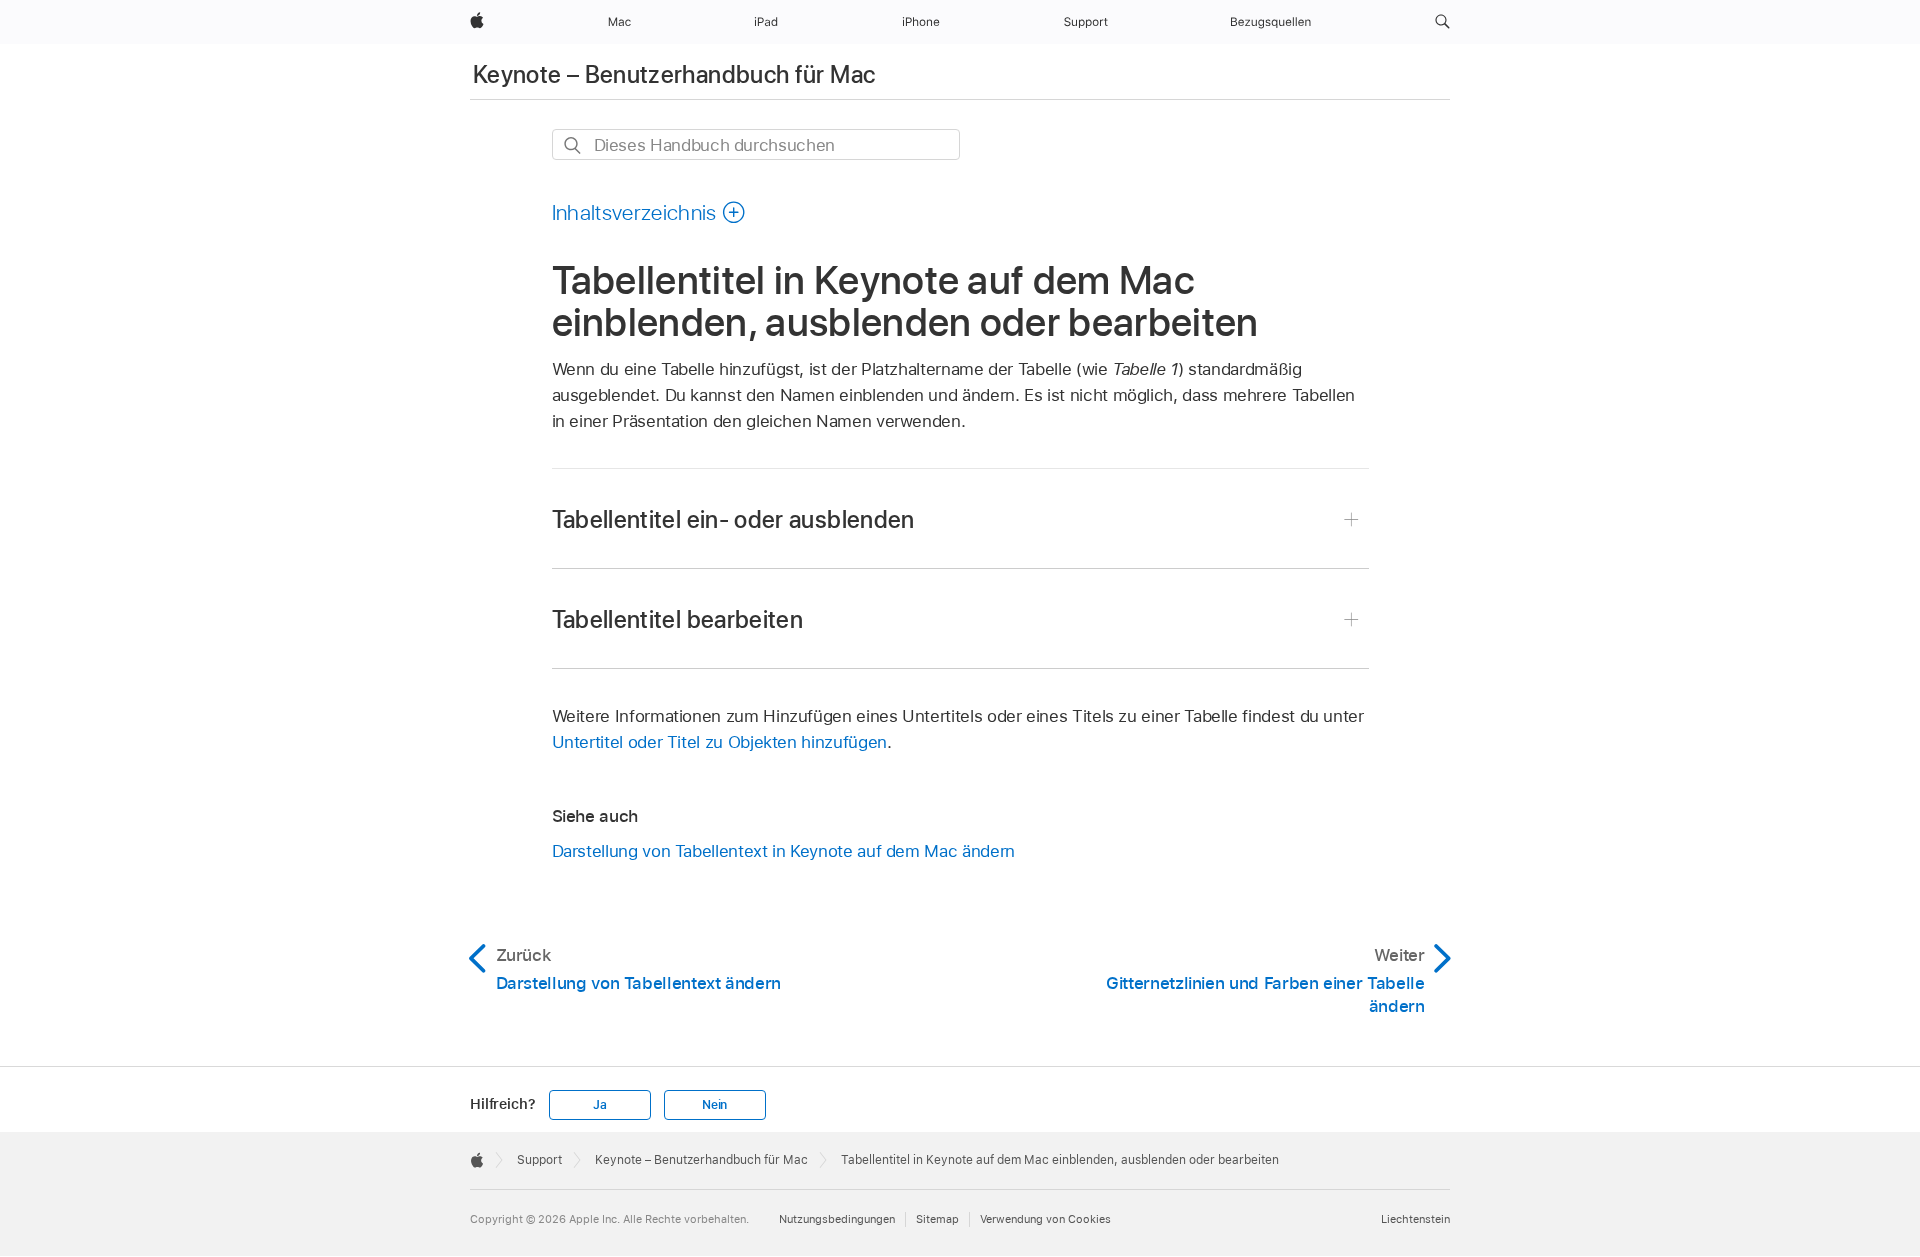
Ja (600, 1105)
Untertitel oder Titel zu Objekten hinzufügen (719, 742)
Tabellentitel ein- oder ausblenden (733, 519)
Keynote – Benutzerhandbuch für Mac (674, 74)
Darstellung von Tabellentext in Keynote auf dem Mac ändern (783, 851)
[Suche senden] (573, 145)
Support (539, 1160)
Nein (714, 1105)
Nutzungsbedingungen (837, 1219)
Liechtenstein (1415, 1219)
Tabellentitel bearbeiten (678, 619)
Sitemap (937, 1219)
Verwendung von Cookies (1045, 1219)
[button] (1442, 22)
